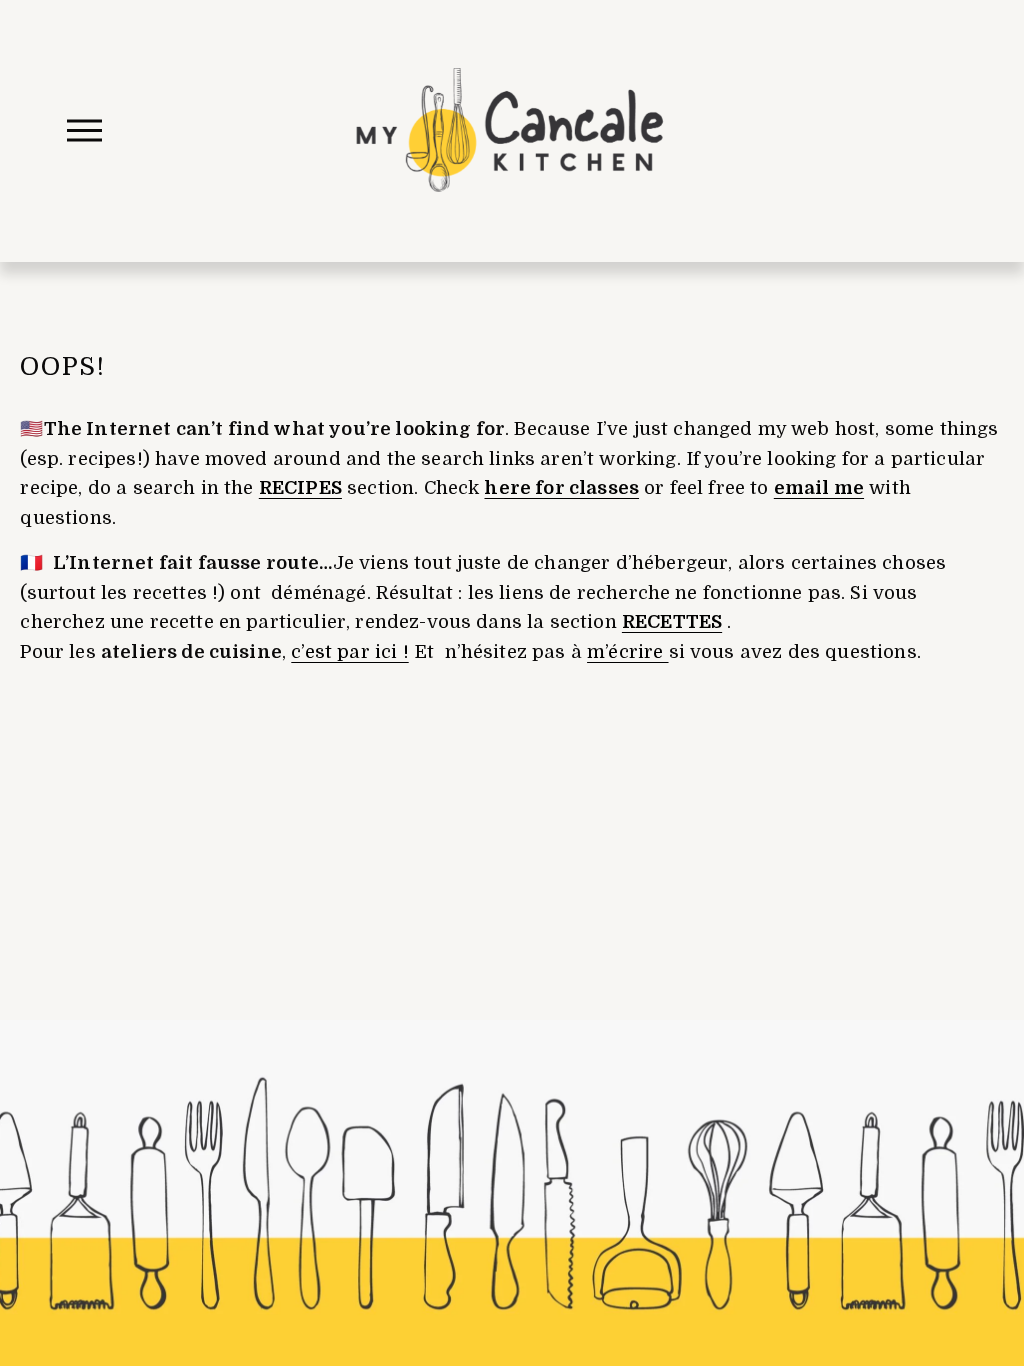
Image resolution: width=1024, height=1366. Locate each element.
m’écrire (627, 651)
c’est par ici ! (349, 651)
